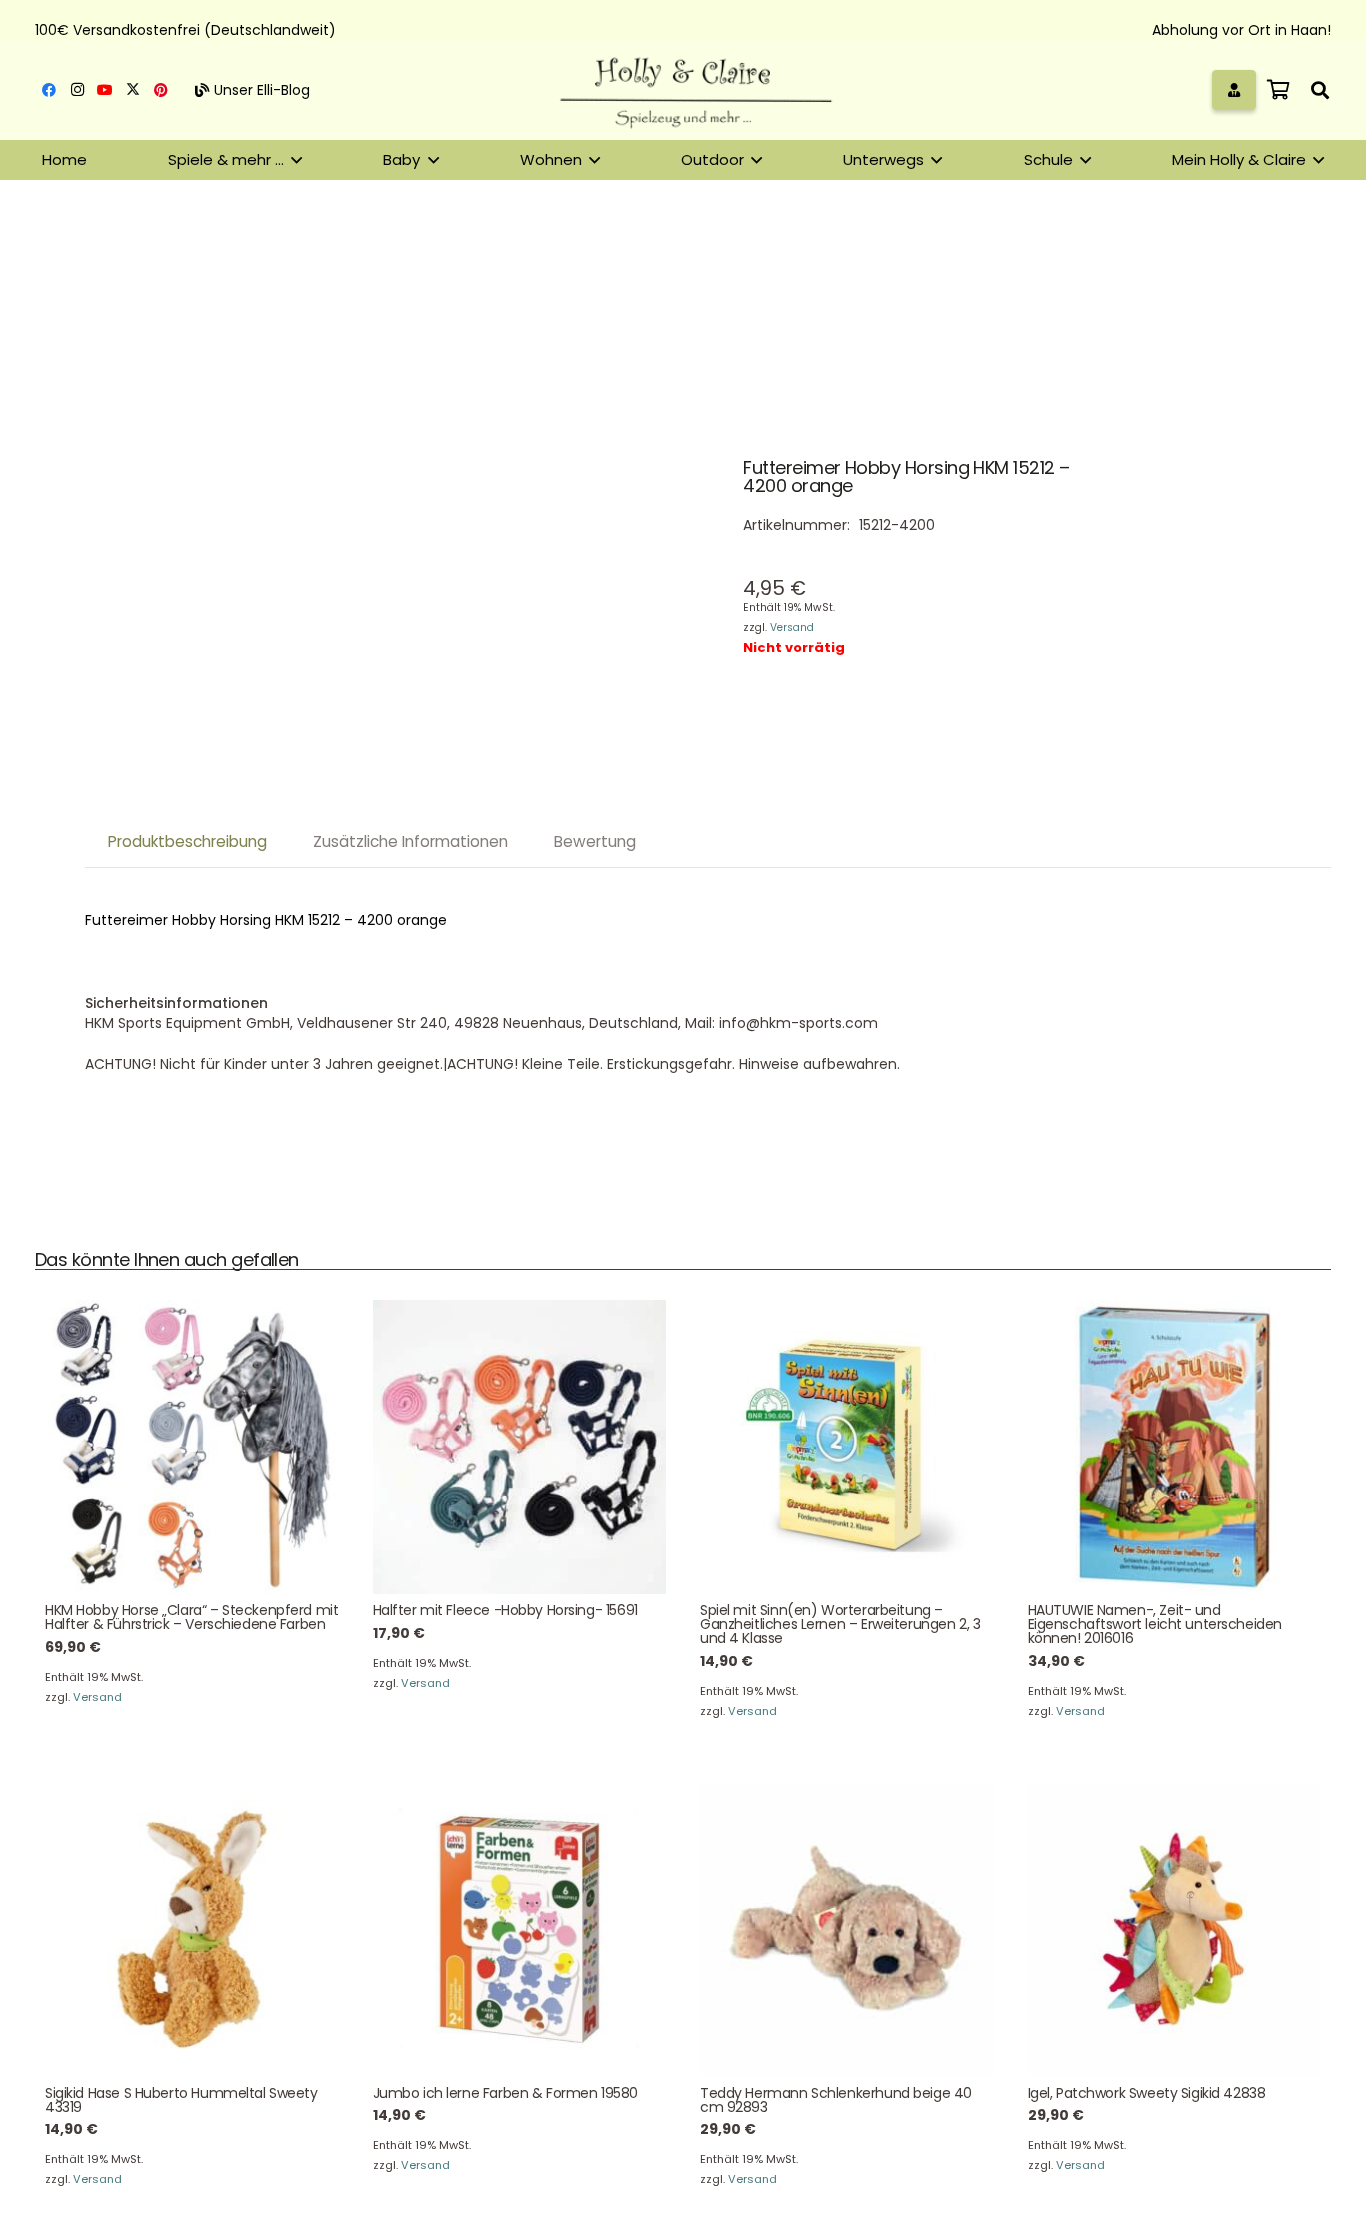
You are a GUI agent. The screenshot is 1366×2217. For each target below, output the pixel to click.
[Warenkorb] (1278, 90)
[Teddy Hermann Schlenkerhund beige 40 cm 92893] (847, 1930)
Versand (792, 627)
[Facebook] (49, 90)
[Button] (1234, 89)
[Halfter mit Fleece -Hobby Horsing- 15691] (520, 1447)
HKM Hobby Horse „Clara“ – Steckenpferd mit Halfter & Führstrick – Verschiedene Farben (191, 1617)
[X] (133, 90)
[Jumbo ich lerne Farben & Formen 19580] (520, 1930)
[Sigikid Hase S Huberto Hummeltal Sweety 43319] (192, 1930)
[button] (1320, 90)
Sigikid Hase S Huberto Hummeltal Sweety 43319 (181, 2100)
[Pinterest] (161, 90)
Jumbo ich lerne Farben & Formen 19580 (505, 2093)
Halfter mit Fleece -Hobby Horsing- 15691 (505, 1610)
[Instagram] (77, 90)
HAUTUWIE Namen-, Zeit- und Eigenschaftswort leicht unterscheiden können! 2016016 (1155, 1624)
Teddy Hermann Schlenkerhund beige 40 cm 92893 (836, 2100)
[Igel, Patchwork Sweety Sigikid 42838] (1175, 1930)
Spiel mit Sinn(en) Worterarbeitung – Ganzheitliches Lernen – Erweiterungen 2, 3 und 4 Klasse (840, 1624)
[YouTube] (105, 90)
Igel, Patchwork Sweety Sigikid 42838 (1147, 2093)
